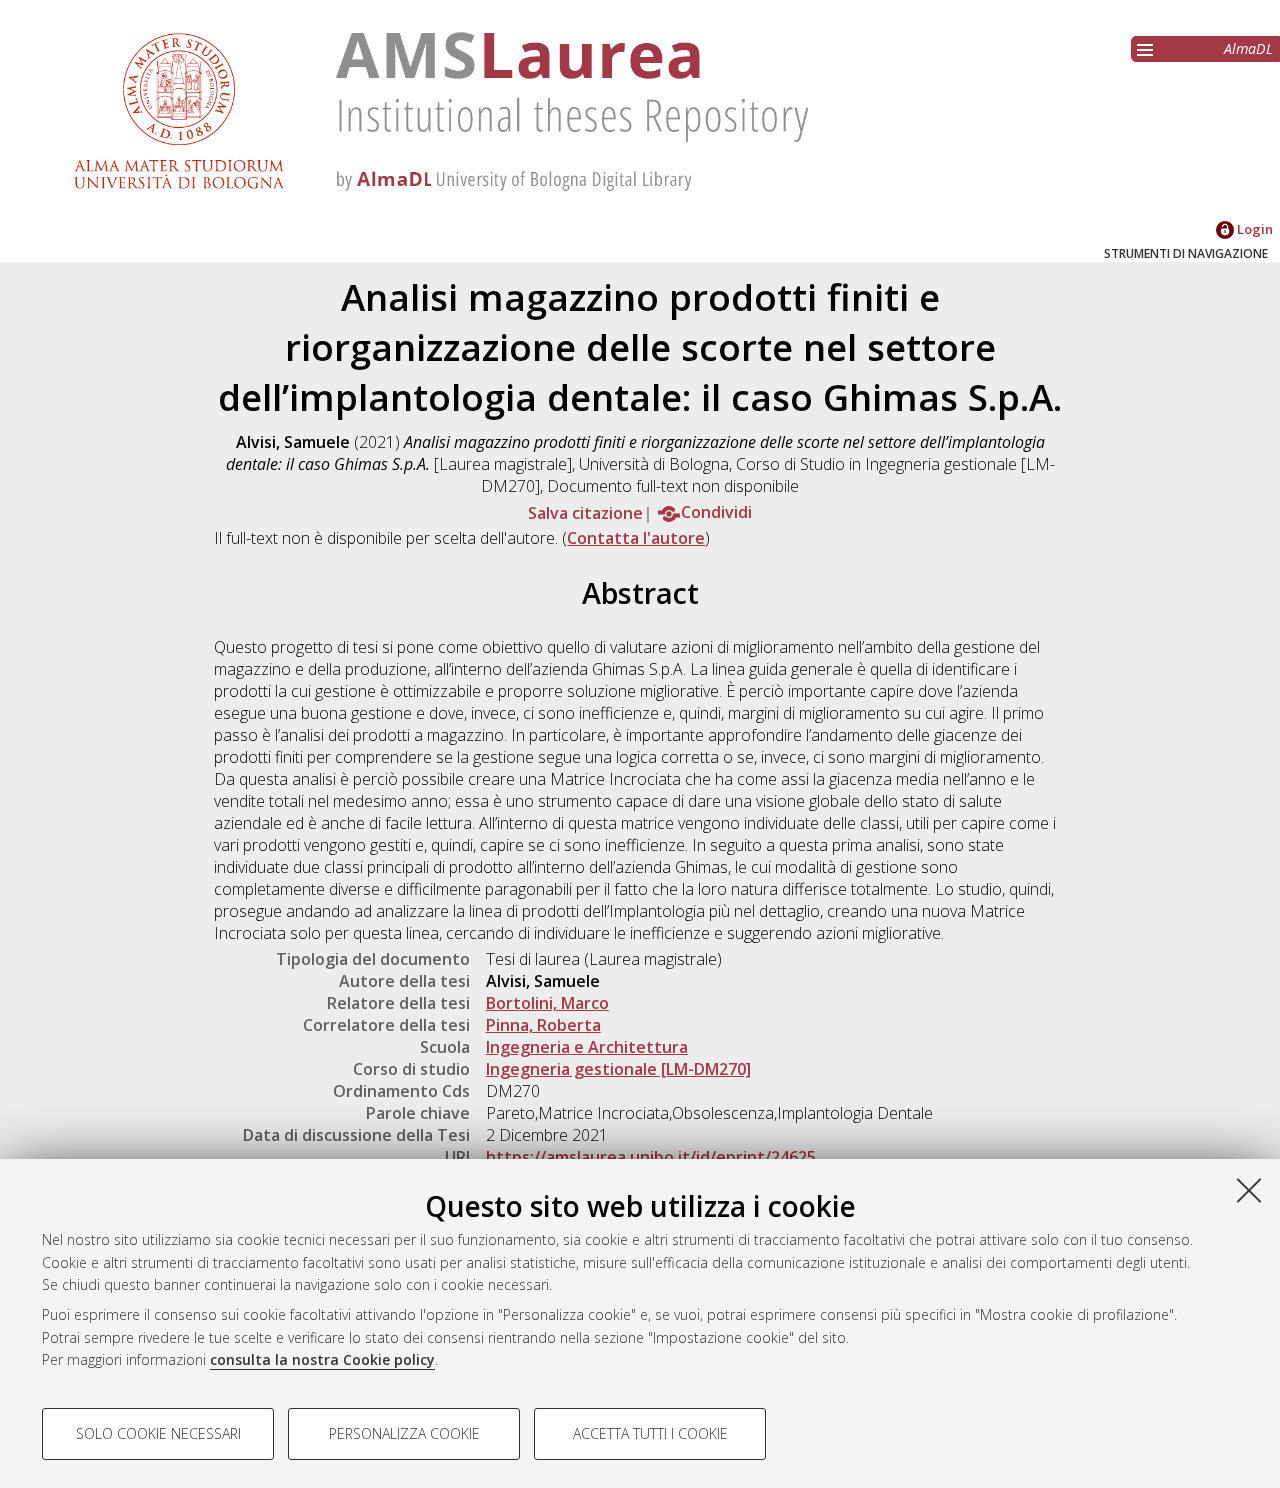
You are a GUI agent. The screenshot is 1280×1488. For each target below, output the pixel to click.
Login (1253, 229)
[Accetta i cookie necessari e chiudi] (1249, 1190)
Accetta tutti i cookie (650, 1433)
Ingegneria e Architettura (587, 1047)
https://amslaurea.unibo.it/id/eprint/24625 (651, 1157)
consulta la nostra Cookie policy (322, 1359)
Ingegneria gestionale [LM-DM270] (618, 1069)
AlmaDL (1248, 48)
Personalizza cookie (404, 1433)
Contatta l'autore (636, 538)
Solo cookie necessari (158, 1433)
